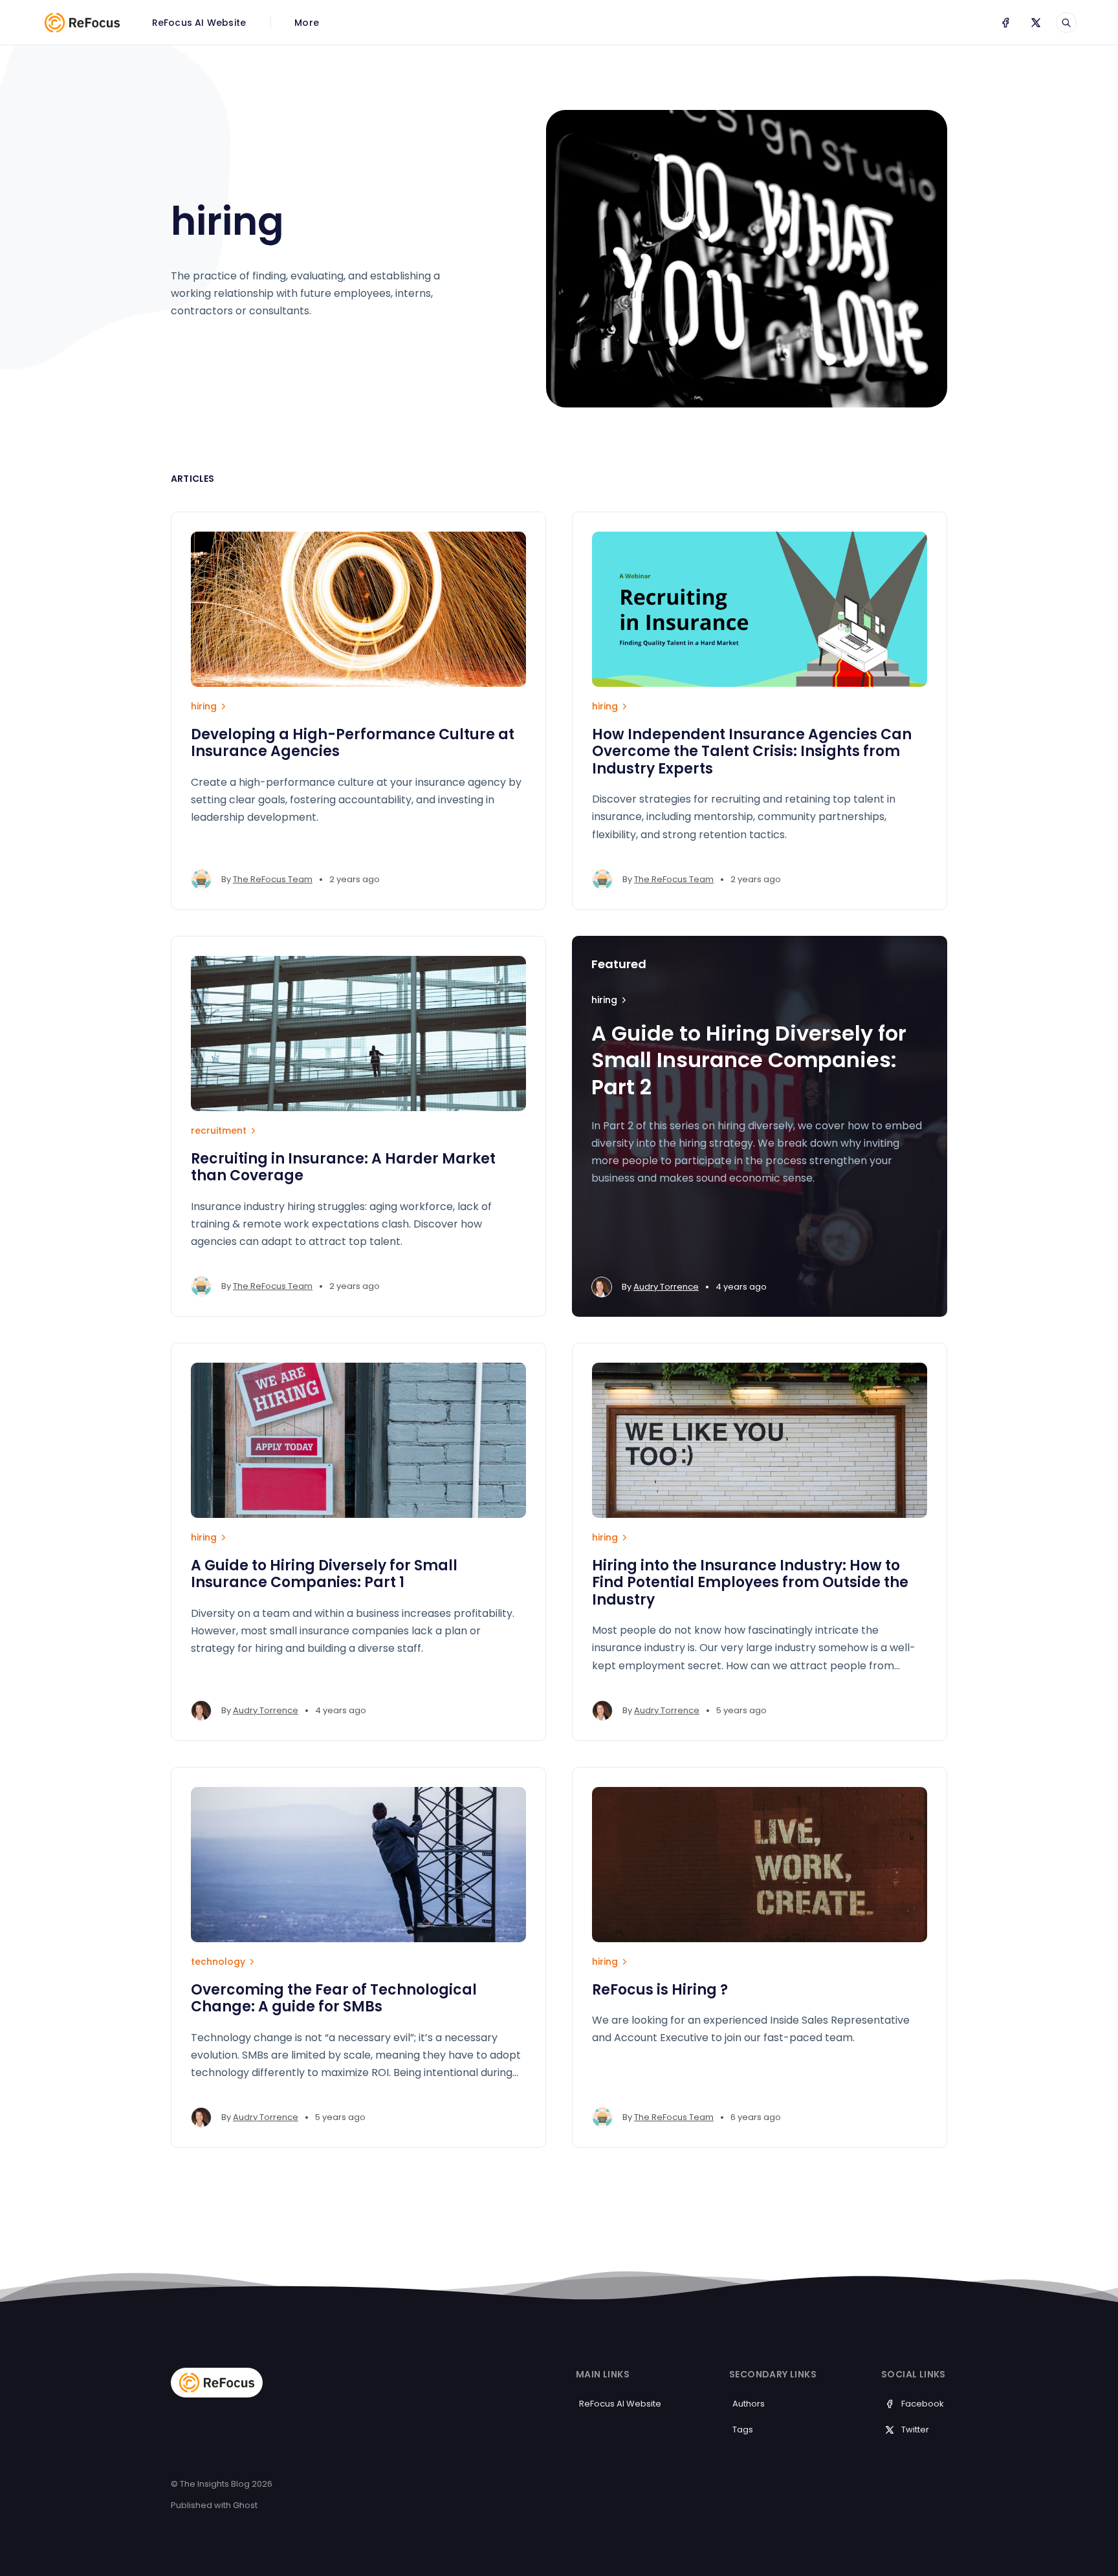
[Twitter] (1036, 23)
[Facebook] (1005, 23)
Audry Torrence (666, 1287)
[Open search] (1066, 23)
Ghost (245, 2505)
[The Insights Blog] (82, 23)
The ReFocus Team (273, 879)
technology (218, 1962)
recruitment (219, 1131)
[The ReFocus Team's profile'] (201, 880)
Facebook (923, 2404)
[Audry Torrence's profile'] (602, 1287)
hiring (204, 706)
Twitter (915, 2430)
